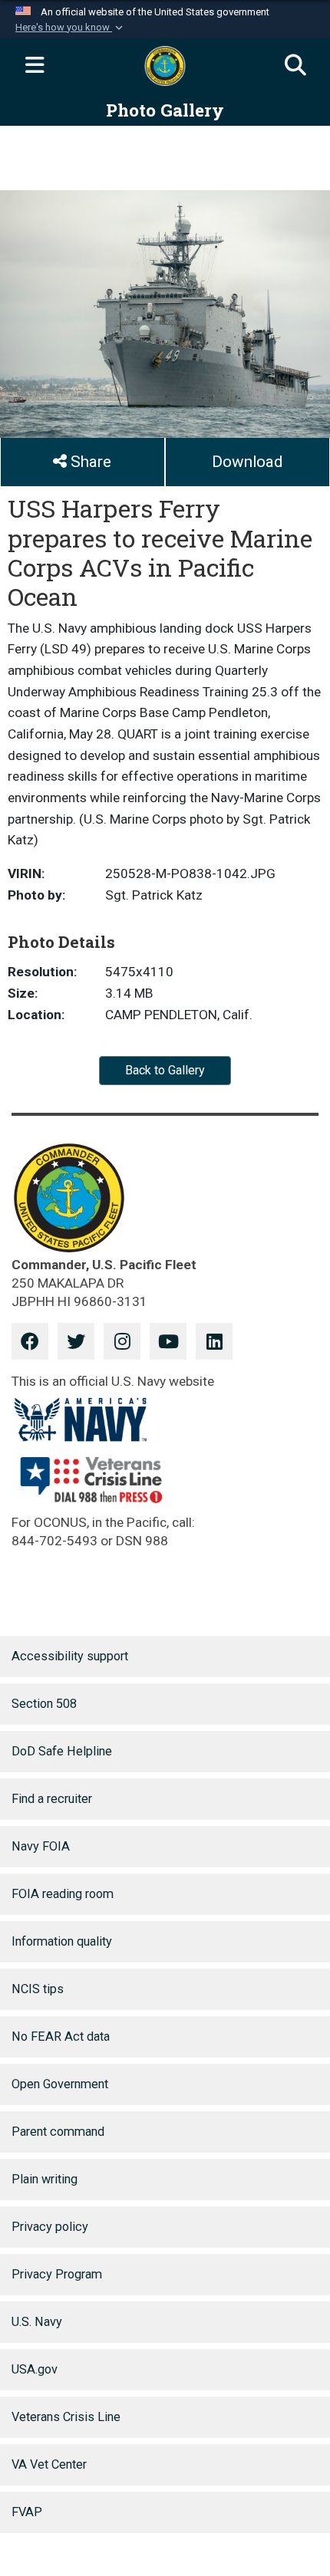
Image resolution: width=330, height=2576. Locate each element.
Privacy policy (50, 2227)
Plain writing (45, 2179)
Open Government (60, 2084)
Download (247, 462)
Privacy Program (57, 2274)
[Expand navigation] (35, 66)
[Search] (295, 66)
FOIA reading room (63, 1894)
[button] (71, 28)
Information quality (62, 1941)
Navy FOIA (41, 1846)
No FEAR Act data (61, 2036)
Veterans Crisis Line (66, 2417)
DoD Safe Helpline (62, 1751)
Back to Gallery (165, 1070)
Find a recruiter (52, 1799)
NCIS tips (38, 1989)
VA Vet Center (49, 2464)
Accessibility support (70, 1656)
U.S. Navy (37, 2322)
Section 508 (44, 1704)
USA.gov (35, 2369)
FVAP (27, 2512)
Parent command (58, 2132)
